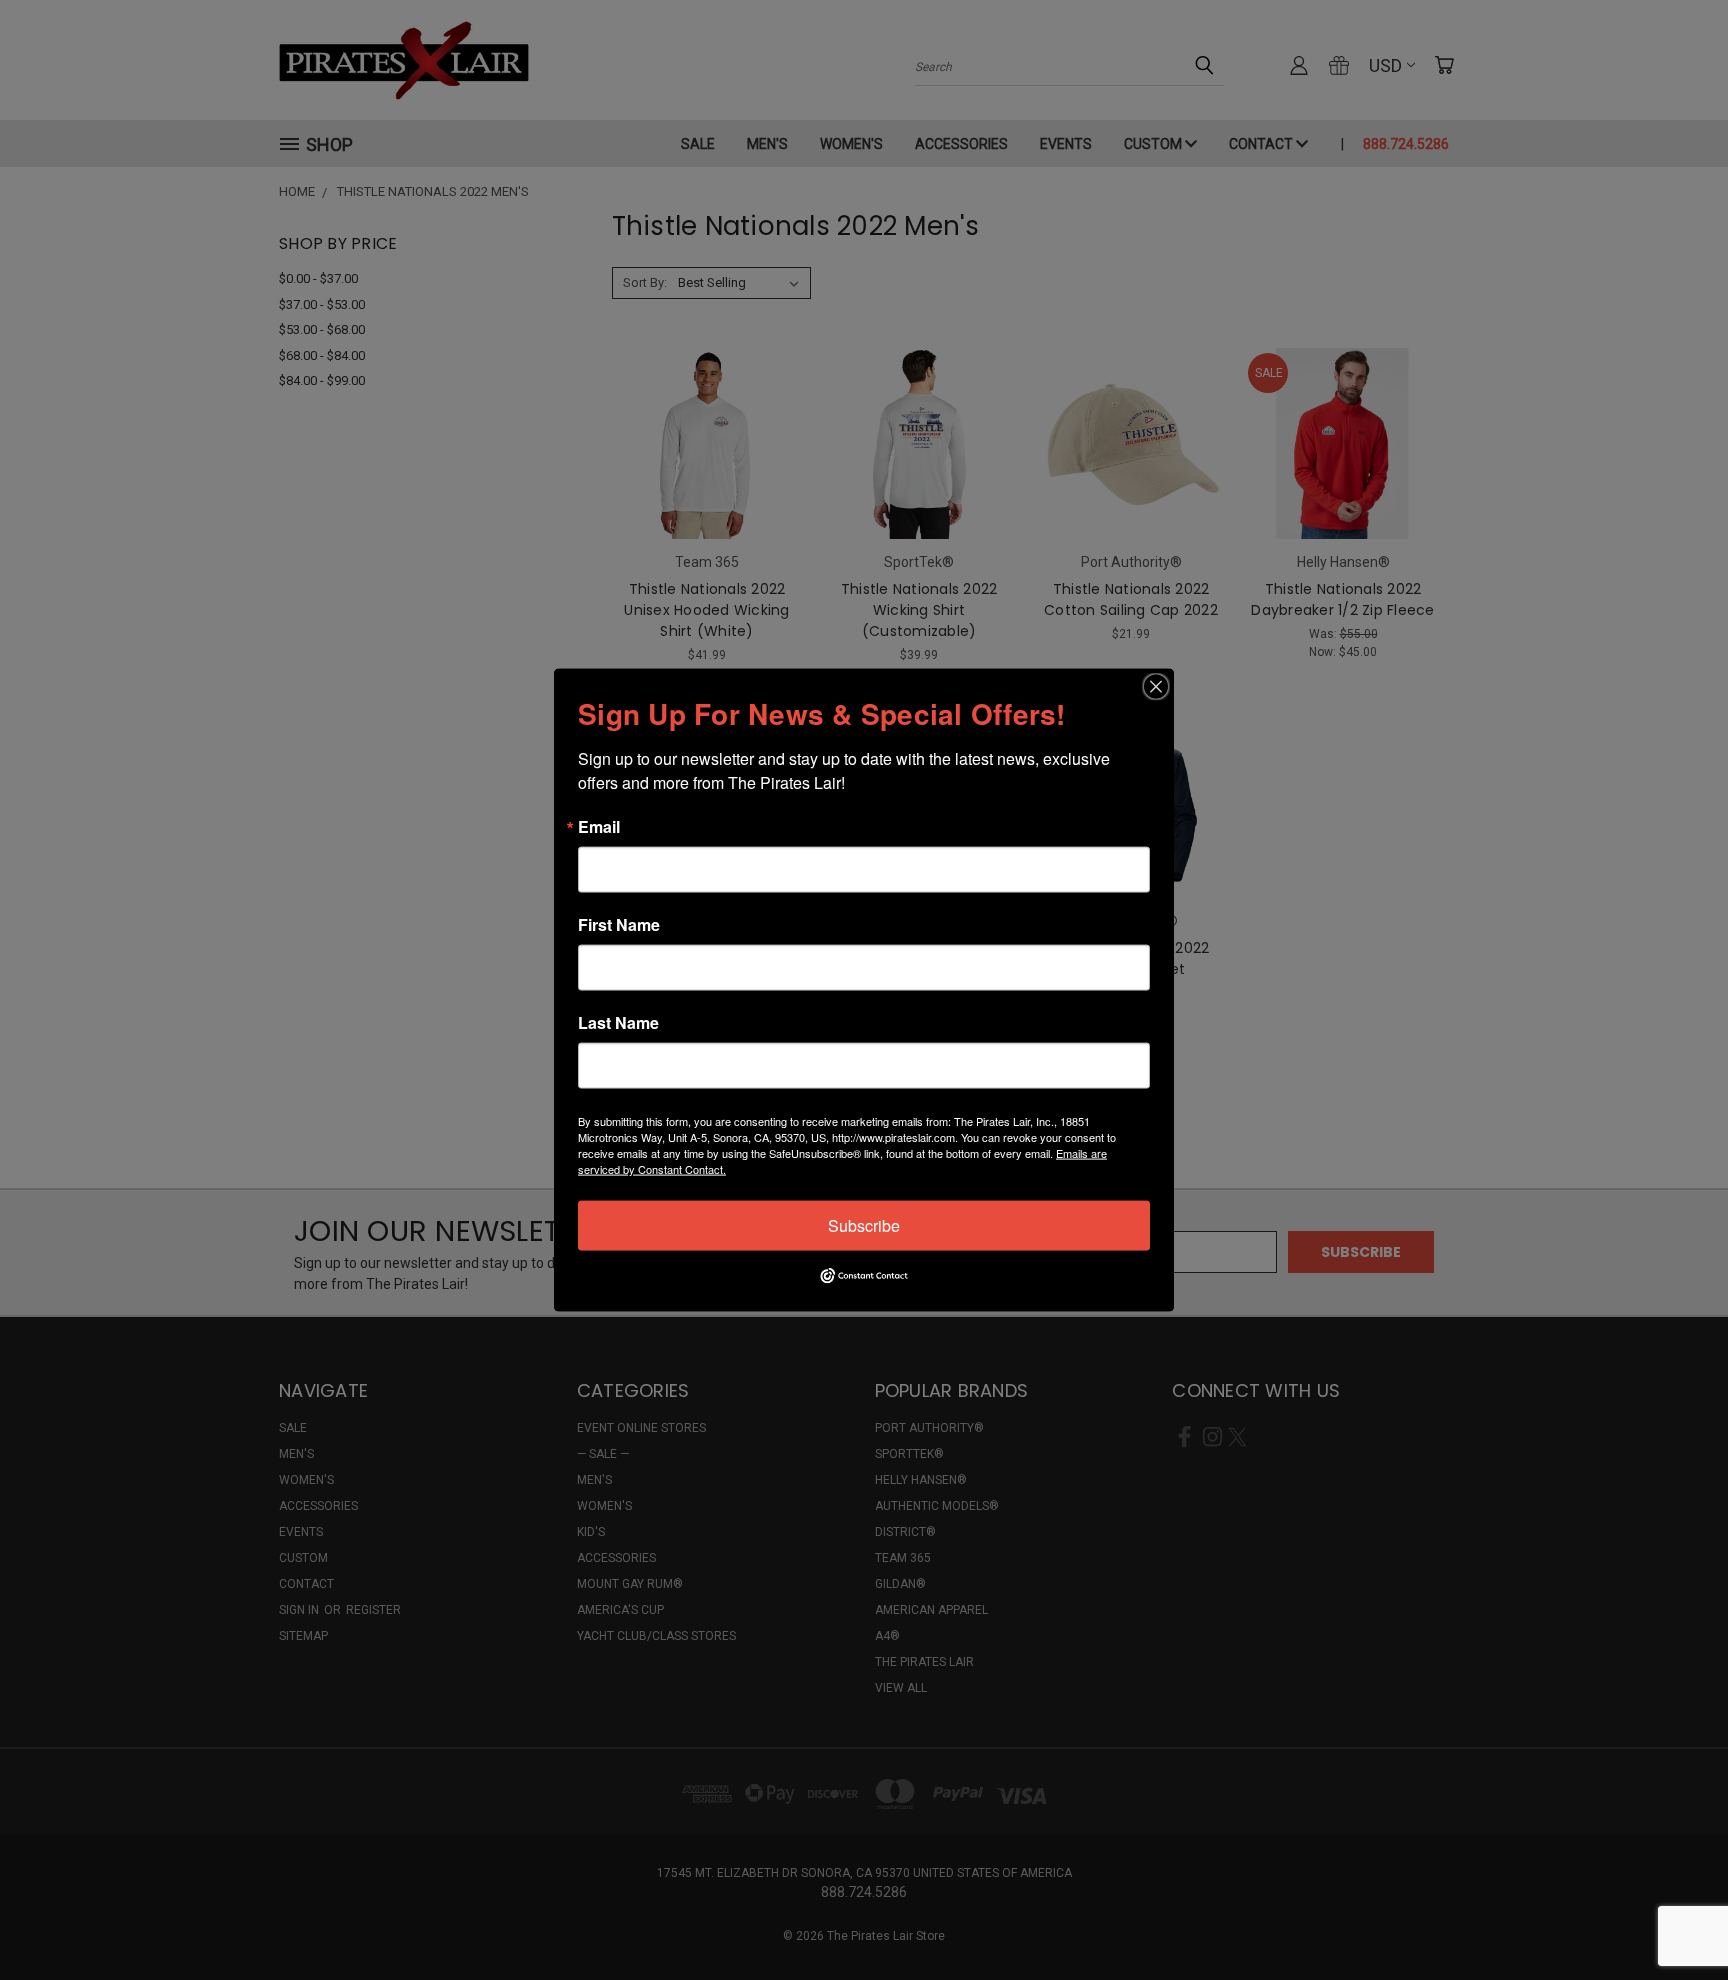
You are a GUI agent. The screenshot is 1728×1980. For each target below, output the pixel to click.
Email (599, 827)
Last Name (618, 1023)
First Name (619, 925)
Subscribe (864, 1225)
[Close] (1156, 687)
